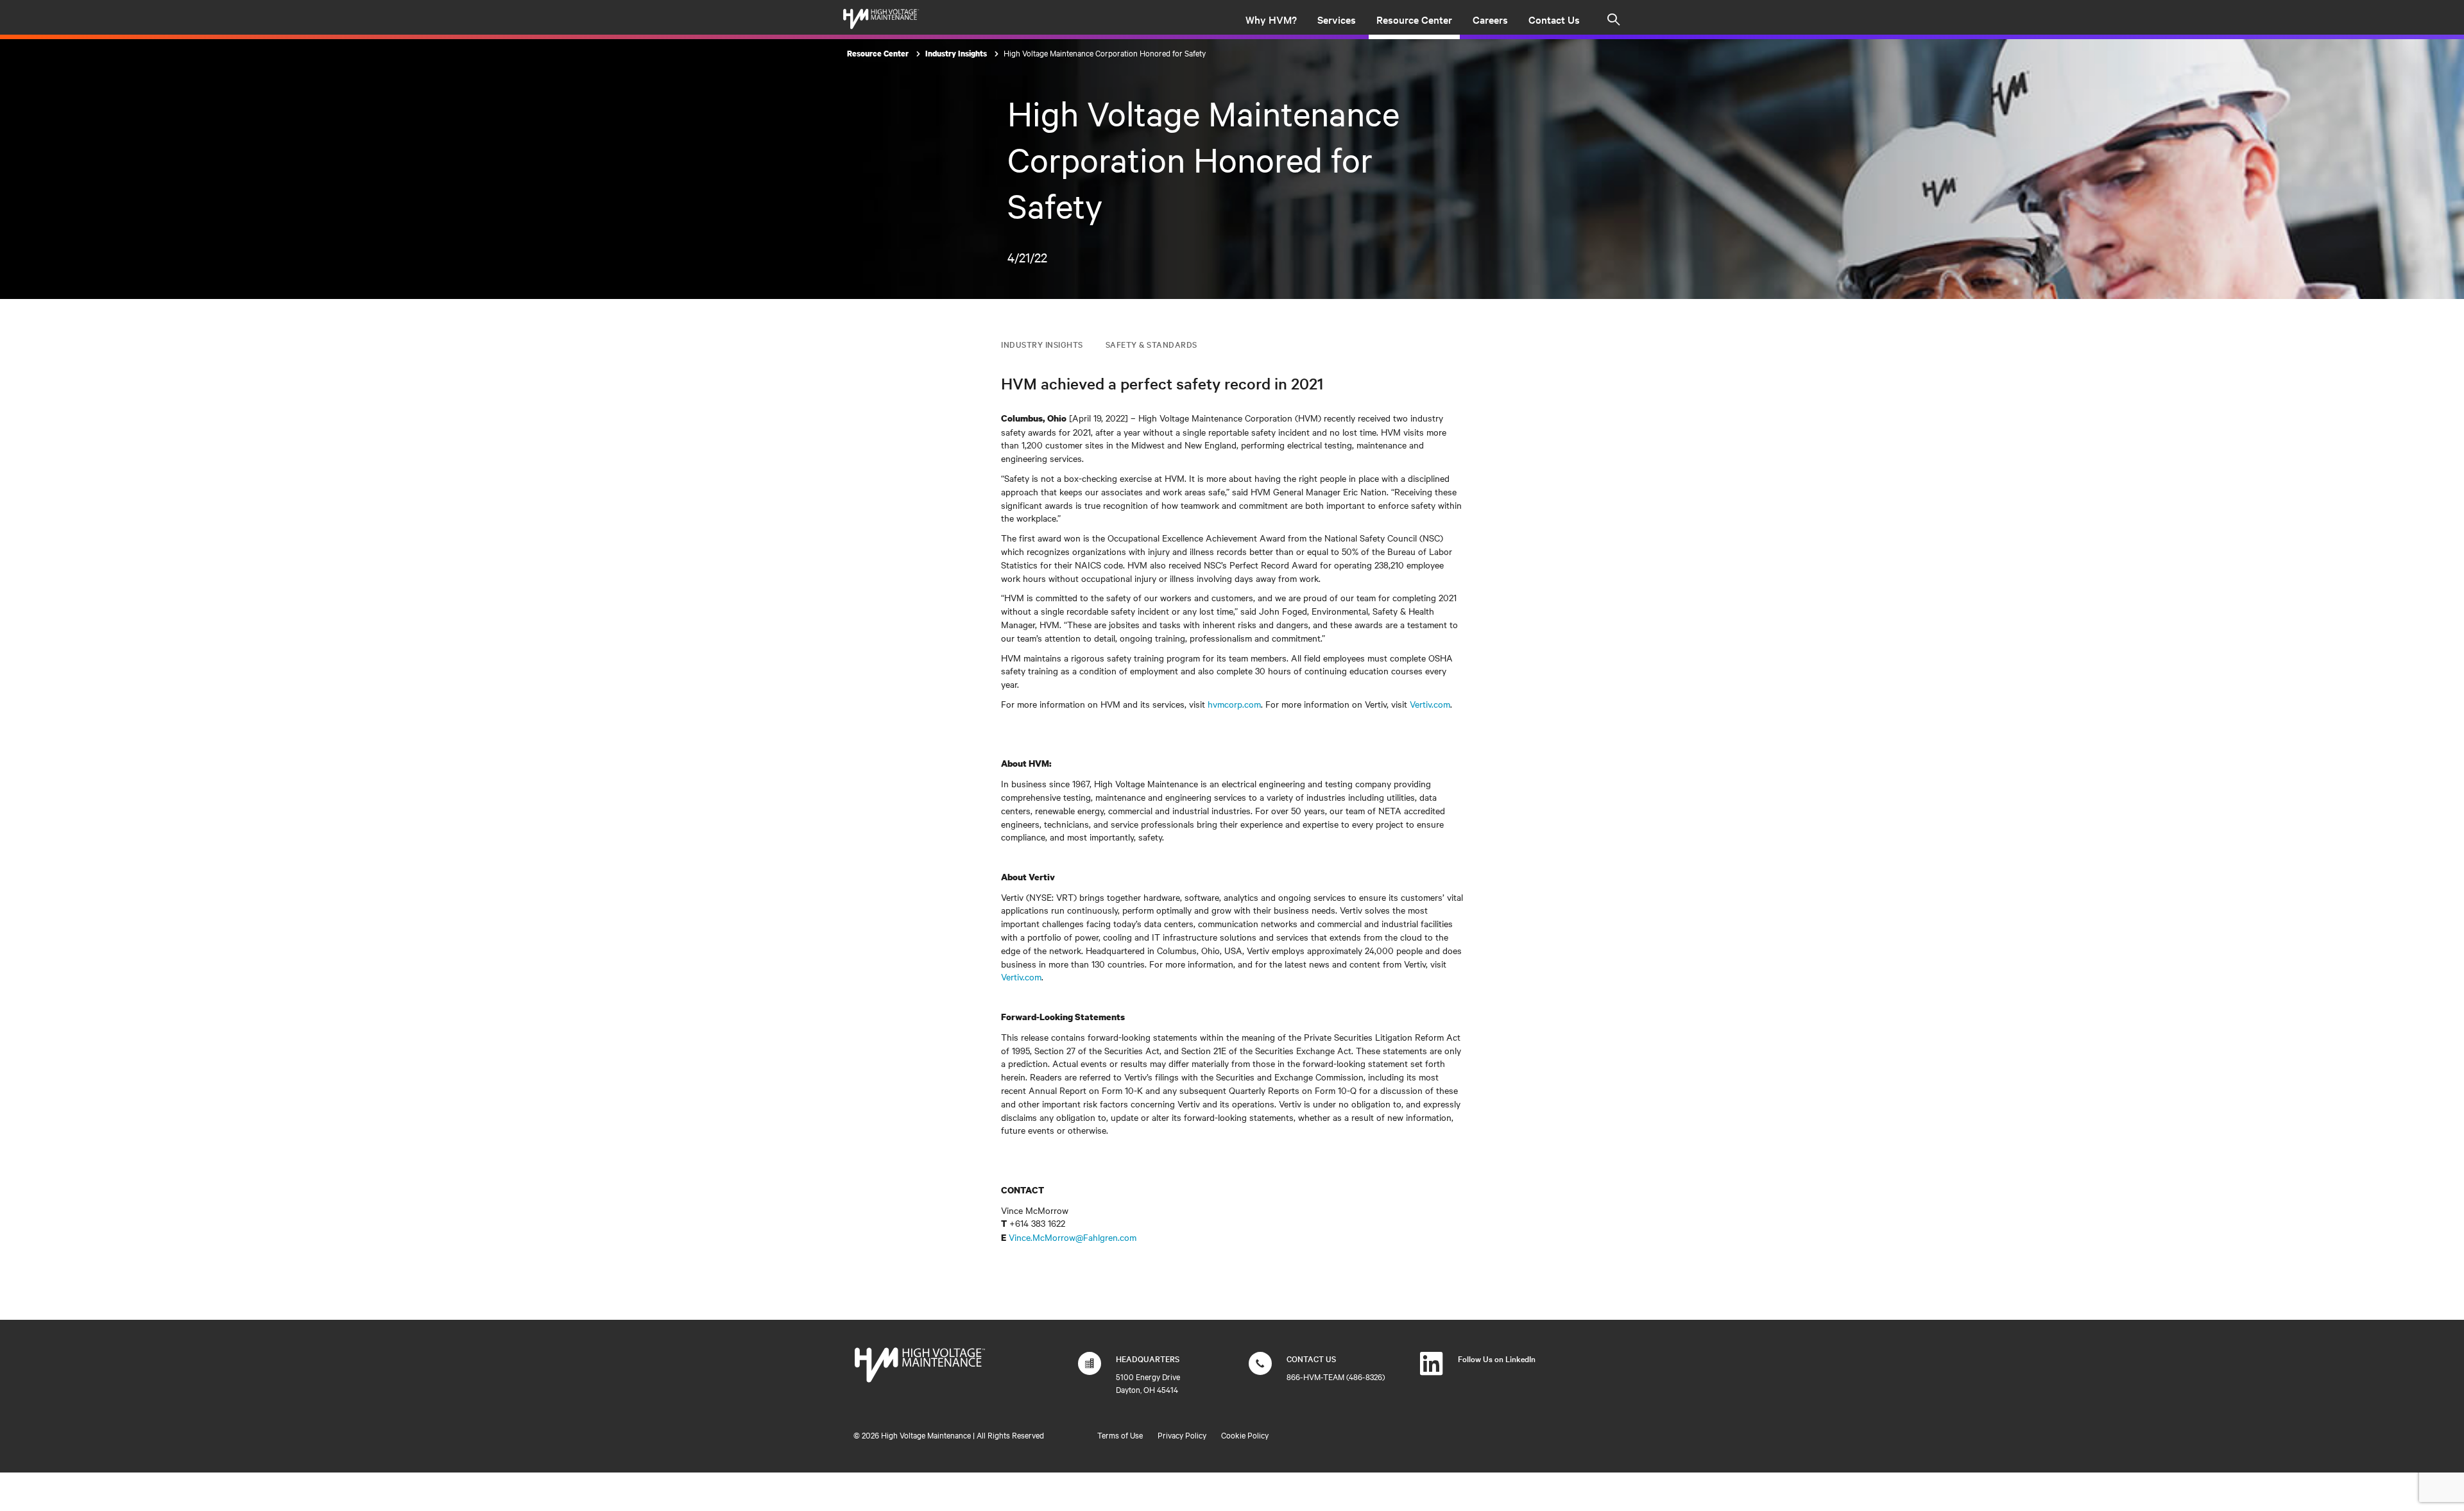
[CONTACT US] (1260, 1370)
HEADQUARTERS (1148, 1358)
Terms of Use (1120, 1435)
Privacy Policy (1182, 1435)
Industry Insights (957, 54)
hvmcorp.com (1234, 704)
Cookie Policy (1245, 1435)
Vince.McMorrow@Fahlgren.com (1073, 1237)
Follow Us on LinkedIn (1497, 1358)
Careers (1490, 19)
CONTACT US (1311, 1358)
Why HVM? (1271, 19)
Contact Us (1554, 19)
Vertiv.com (1430, 704)
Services (1337, 19)
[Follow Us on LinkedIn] (1432, 1370)
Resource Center (1414, 19)
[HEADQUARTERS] (1090, 1370)
